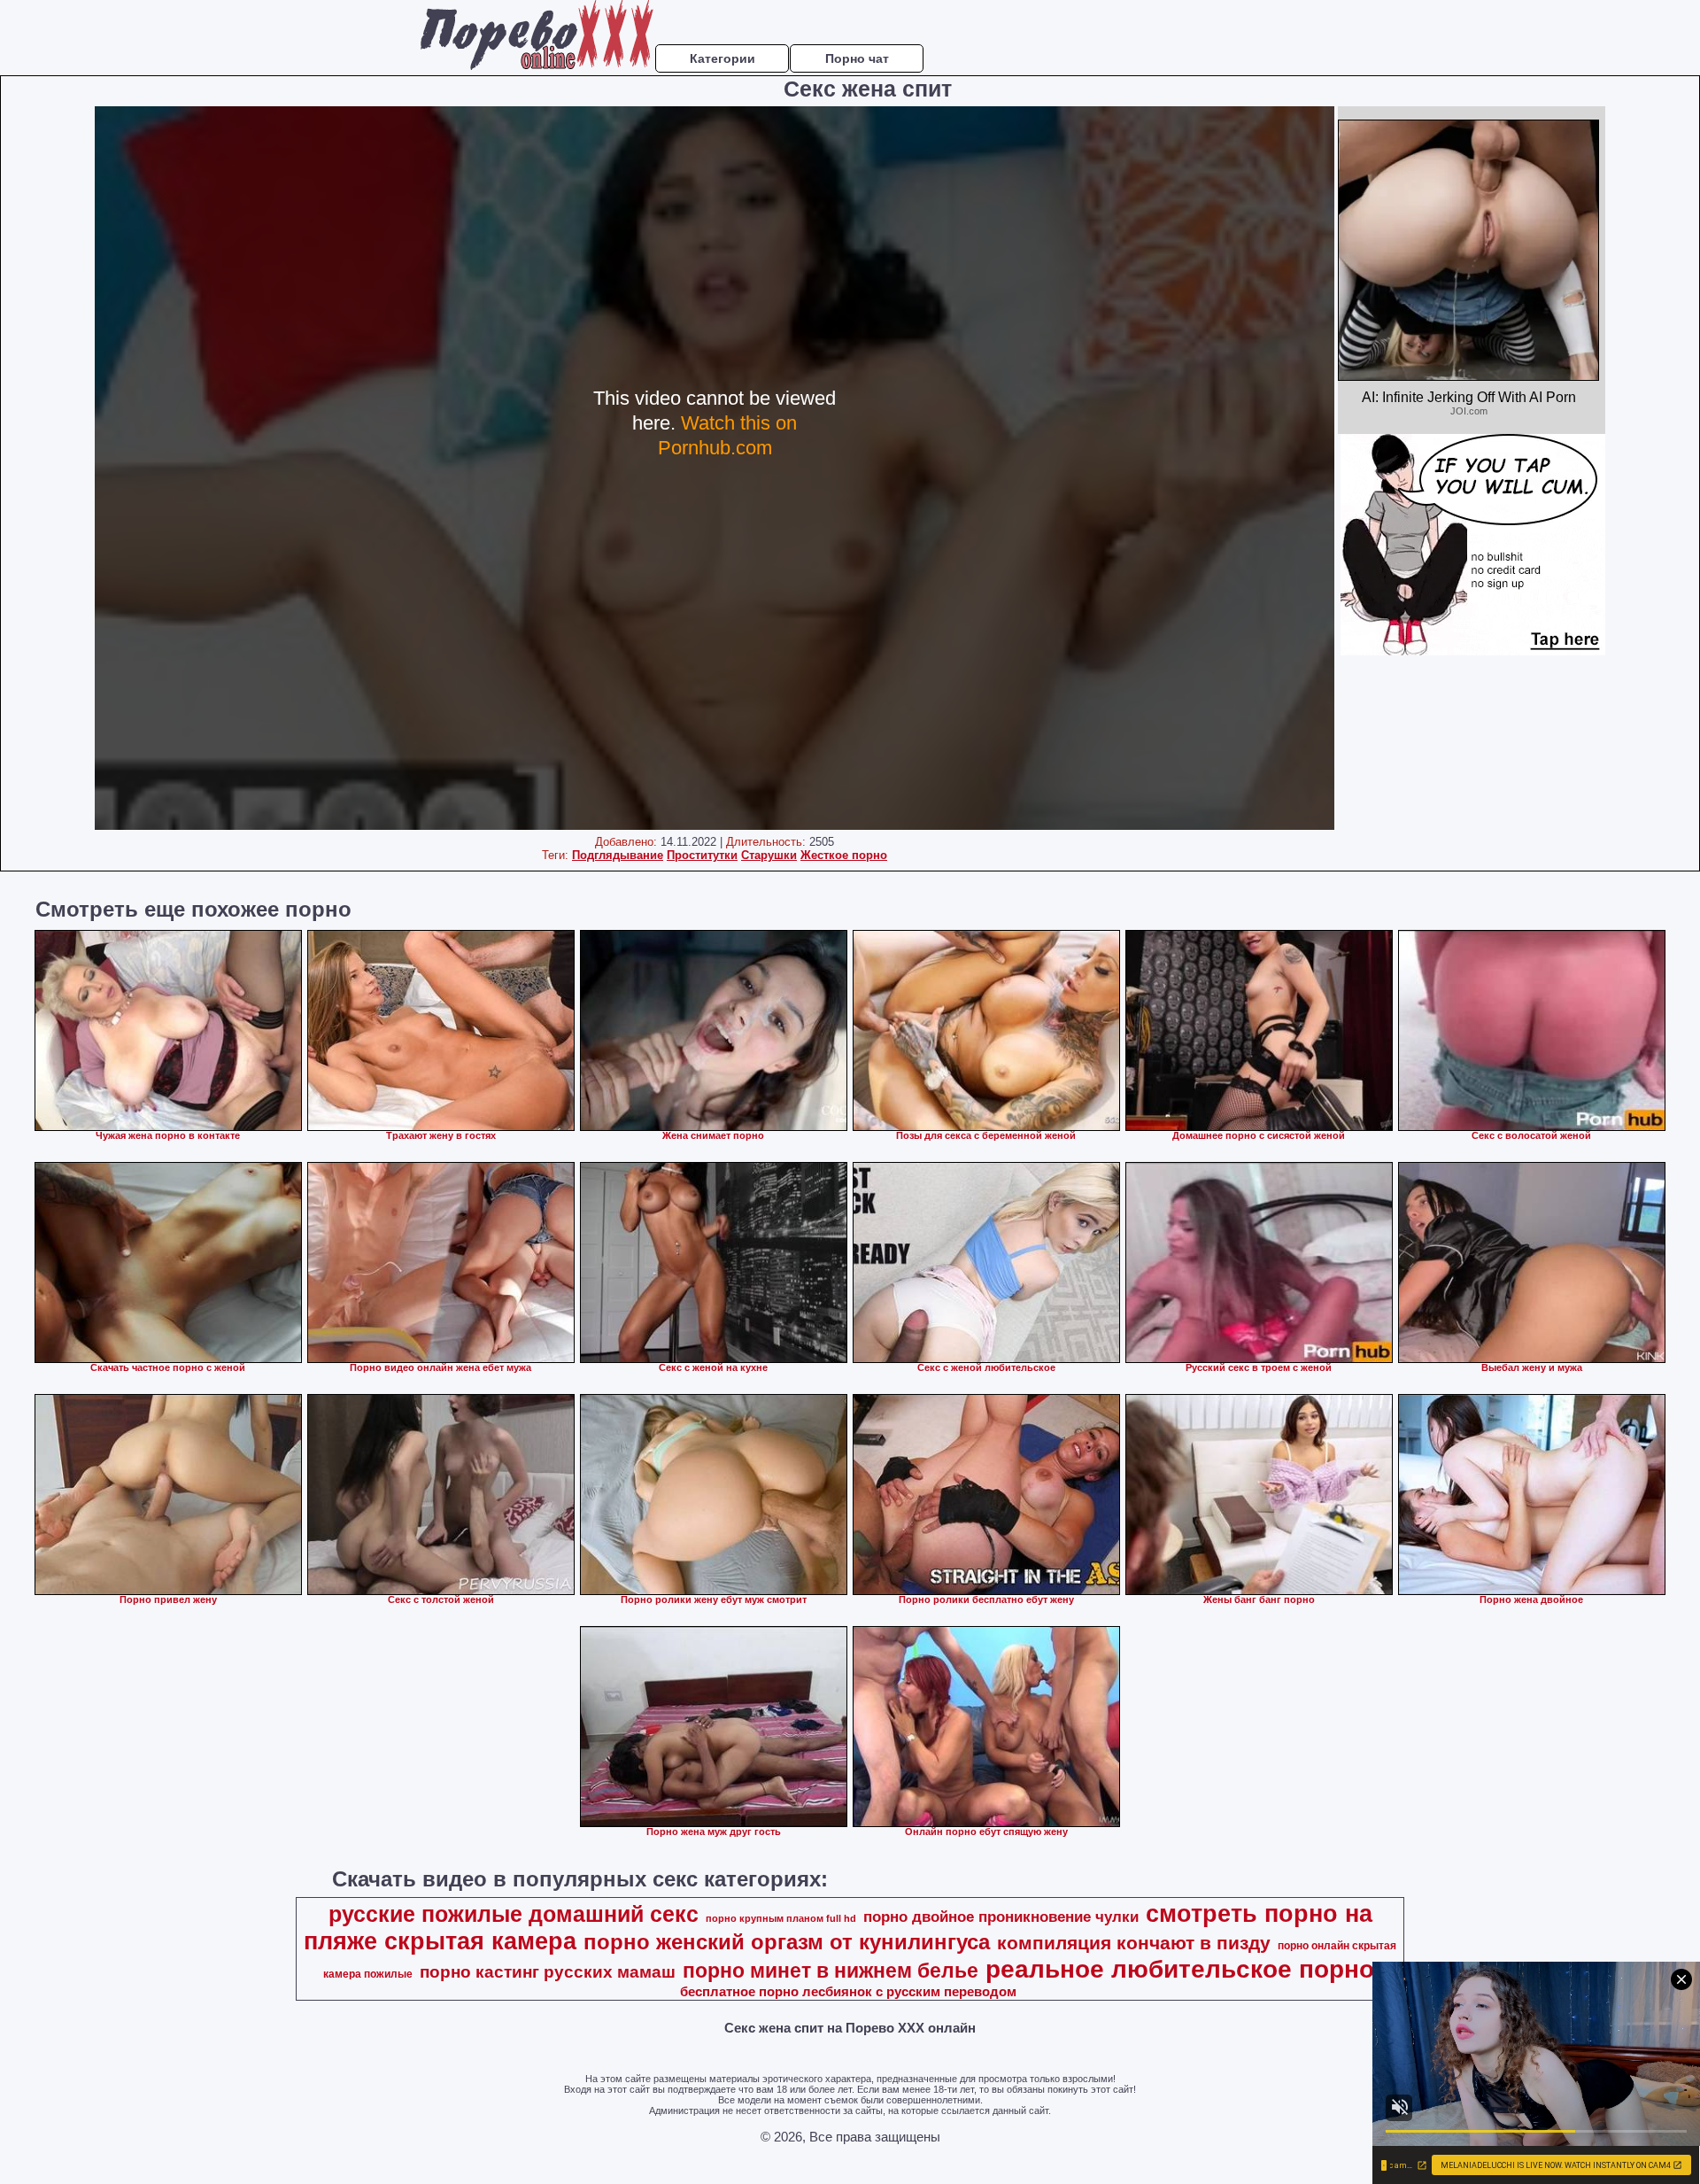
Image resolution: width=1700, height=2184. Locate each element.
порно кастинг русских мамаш (548, 1972)
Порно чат (857, 58)
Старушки (769, 855)
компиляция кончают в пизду (1134, 1943)
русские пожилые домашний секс (514, 1914)
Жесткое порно (844, 855)
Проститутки (702, 855)
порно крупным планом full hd (781, 1918)
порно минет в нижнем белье (831, 1971)
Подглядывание (618, 855)
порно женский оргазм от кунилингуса (787, 1942)
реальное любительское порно (1180, 1969)
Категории (722, 58)
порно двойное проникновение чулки (1001, 1917)
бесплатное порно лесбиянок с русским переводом (848, 1992)
